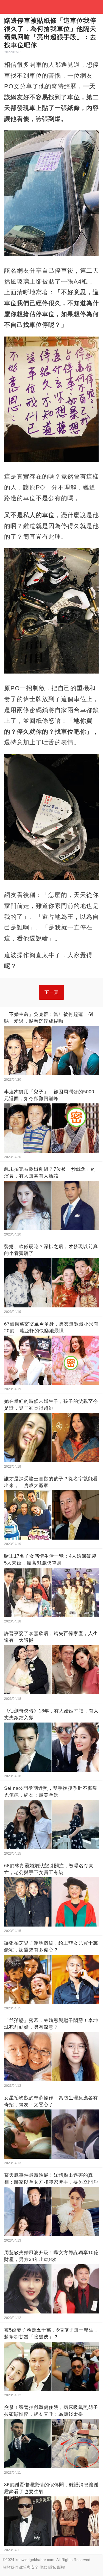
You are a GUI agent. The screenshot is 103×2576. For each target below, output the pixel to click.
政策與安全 (29, 2567)
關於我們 (10, 2567)
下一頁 (51, 992)
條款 (43, 2567)
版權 (61, 2567)
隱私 (52, 2567)
